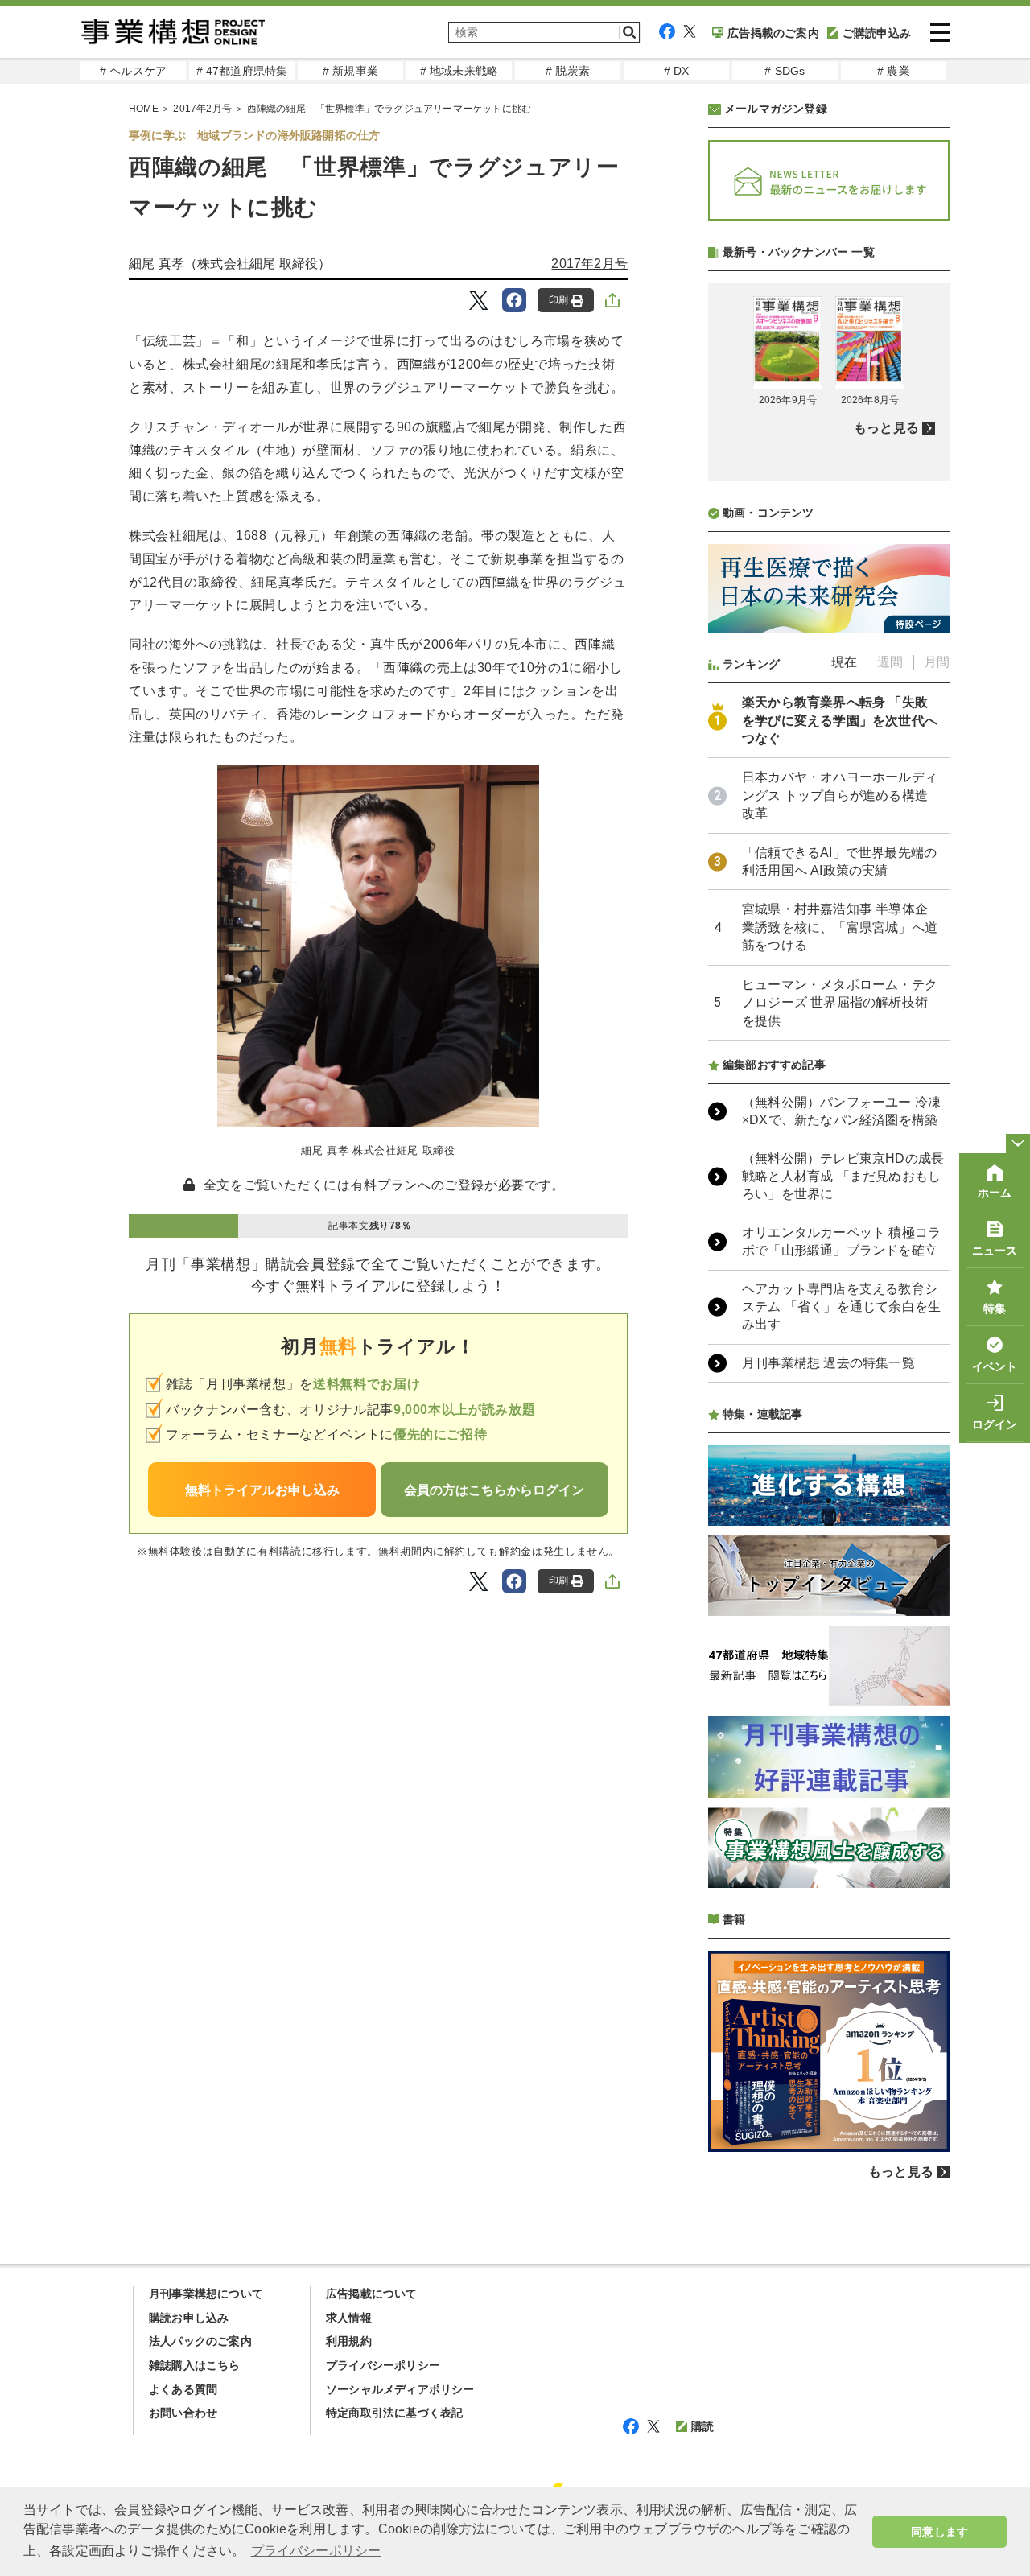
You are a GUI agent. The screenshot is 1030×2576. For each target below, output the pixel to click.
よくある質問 (183, 2389)
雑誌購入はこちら (195, 2365)
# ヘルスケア (133, 71)
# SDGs (785, 71)
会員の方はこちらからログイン (494, 1490)
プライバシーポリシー (383, 2365)
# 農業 (894, 71)
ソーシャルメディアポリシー (400, 2389)
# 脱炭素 (568, 71)
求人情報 (349, 2318)
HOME (144, 109)
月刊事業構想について (206, 2294)
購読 (702, 2426)
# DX (677, 71)
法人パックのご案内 (200, 2341)
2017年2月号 (202, 109)
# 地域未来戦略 (459, 71)
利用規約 (349, 2341)
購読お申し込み (189, 2318)
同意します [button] (939, 2532)
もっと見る (886, 428)
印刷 (558, 300)
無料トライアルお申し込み (262, 1490)
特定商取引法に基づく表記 (394, 2413)
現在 (844, 662)
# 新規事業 (350, 71)
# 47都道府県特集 (242, 71)
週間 (890, 662)
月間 (937, 662)
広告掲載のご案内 (773, 33)
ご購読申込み (877, 33)
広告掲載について (372, 2294)
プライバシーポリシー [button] (316, 2551)
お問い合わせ (183, 2413)
